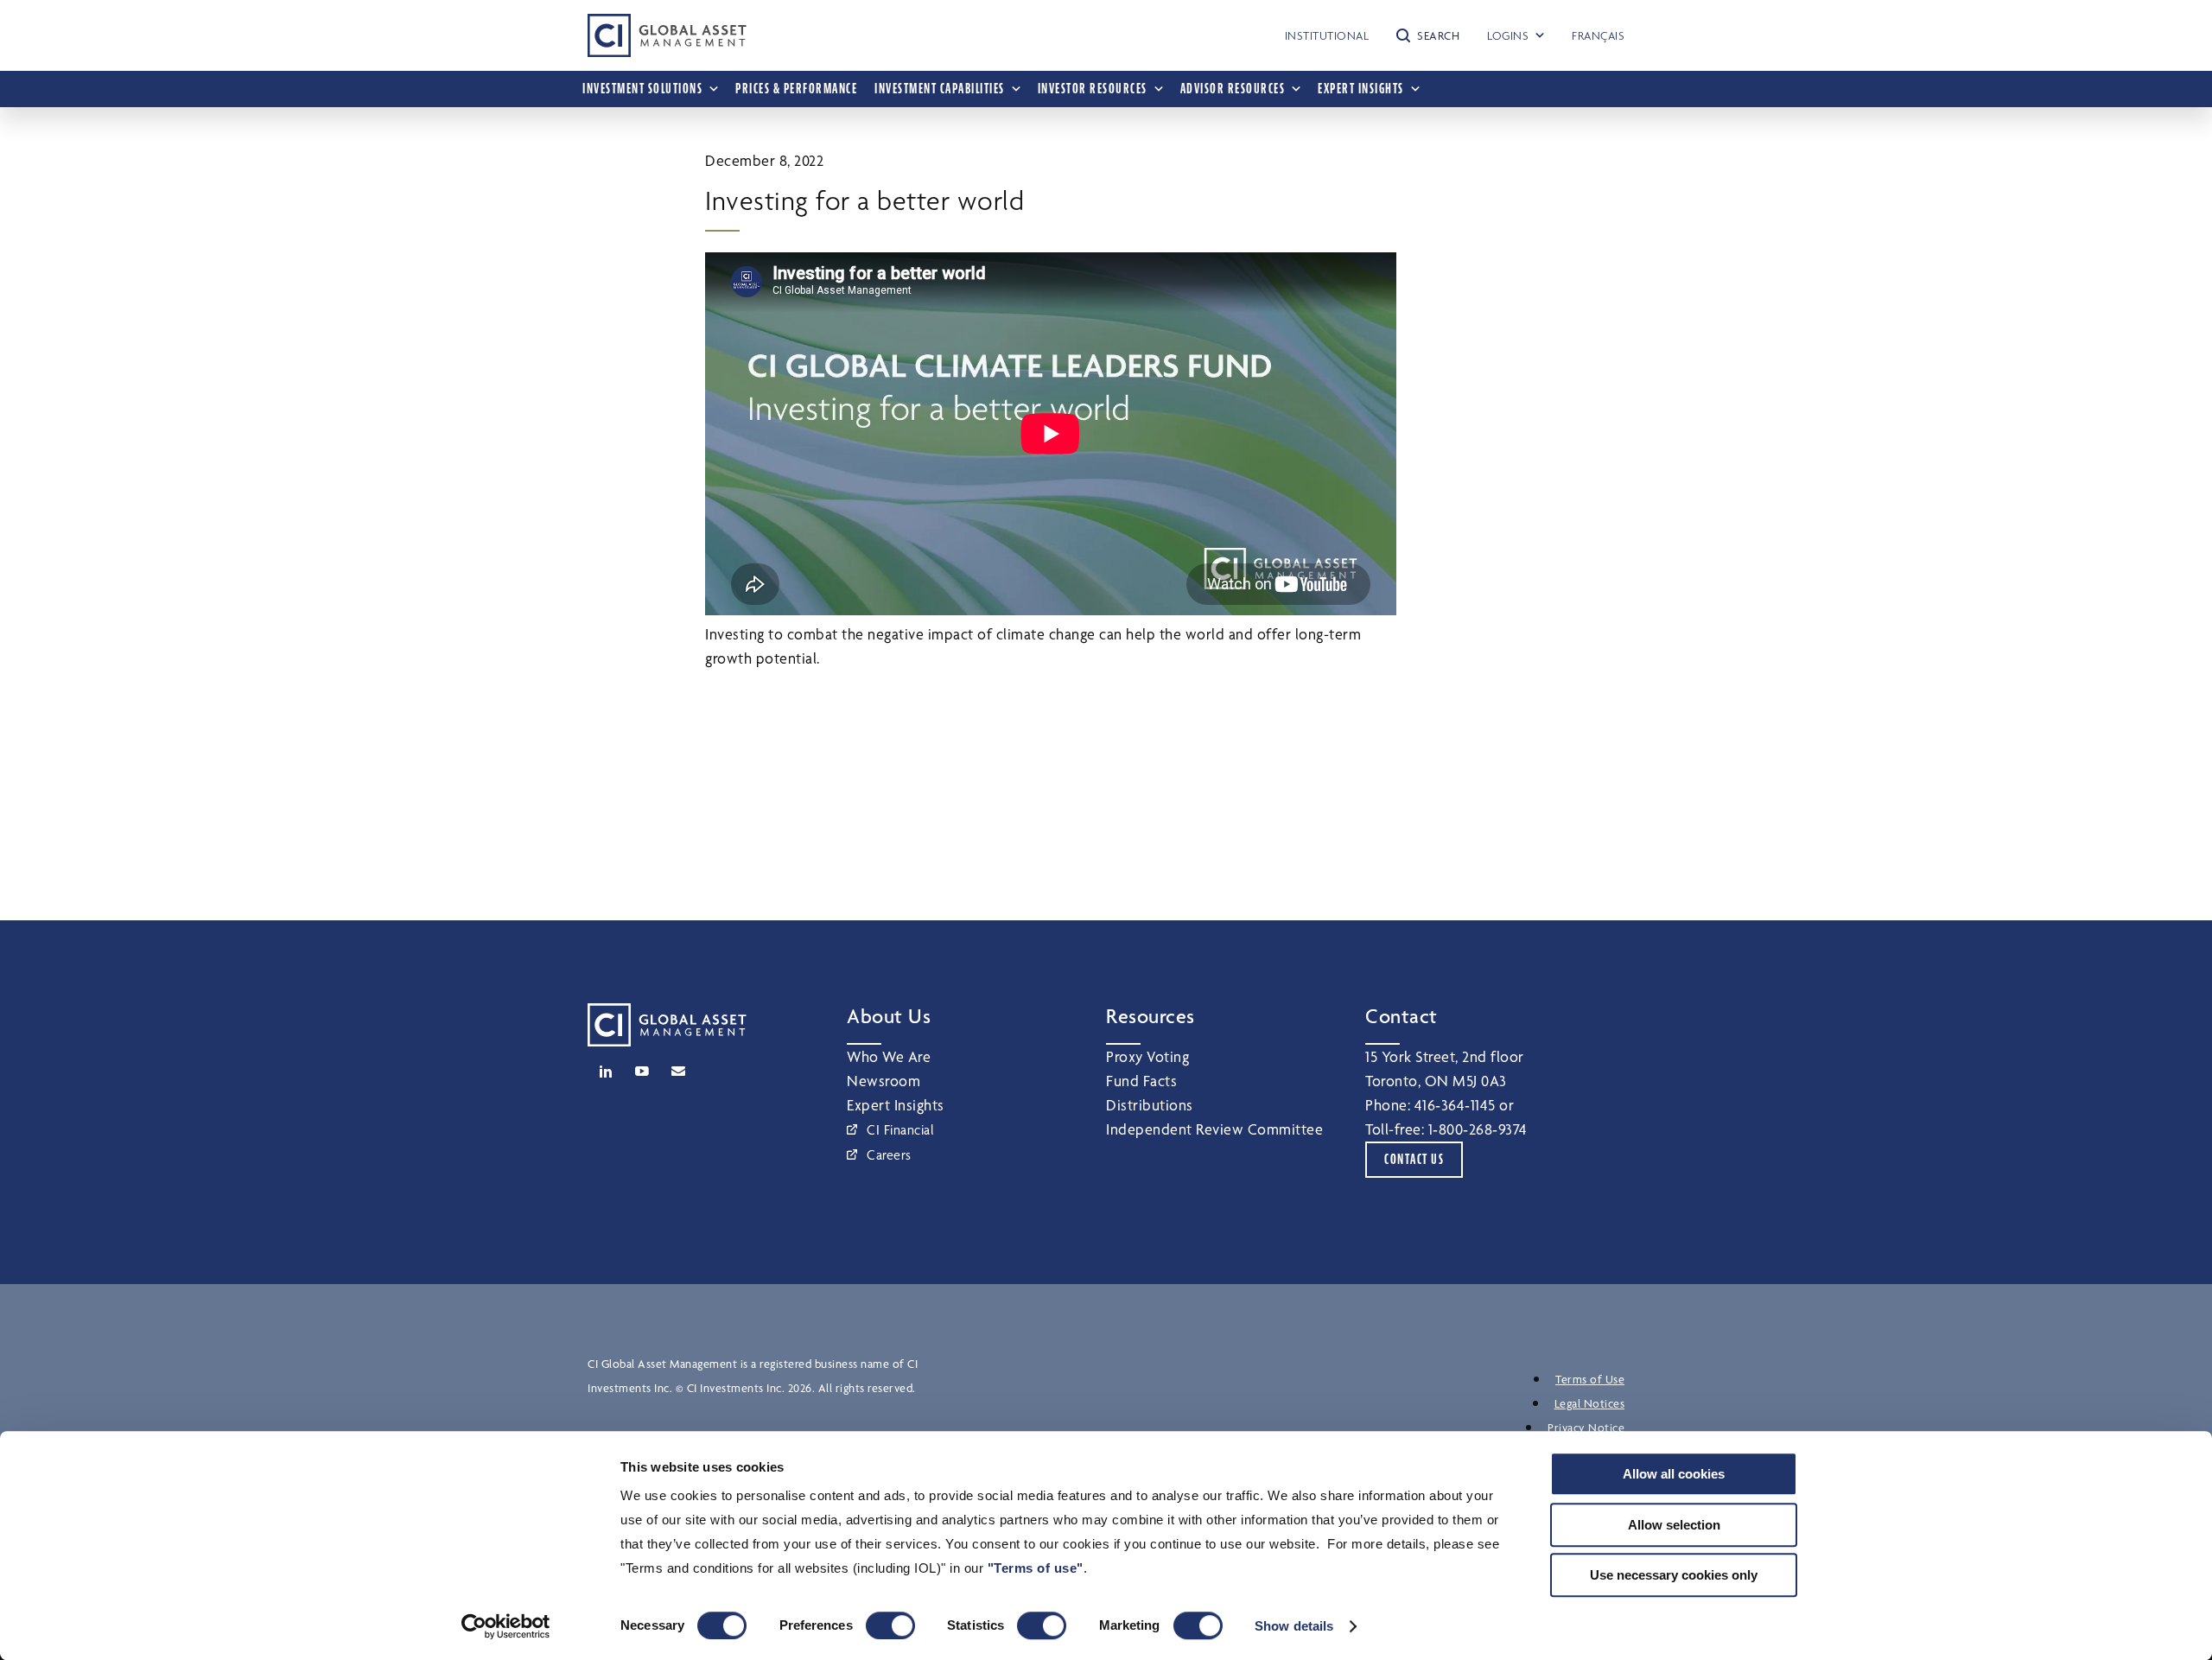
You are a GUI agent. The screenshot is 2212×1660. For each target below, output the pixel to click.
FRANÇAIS (1598, 35)
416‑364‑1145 (1455, 1105)
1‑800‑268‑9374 (1478, 1129)
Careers (889, 1155)
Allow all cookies (1674, 1474)
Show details (1294, 1626)
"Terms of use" (1036, 1568)
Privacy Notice (1586, 1428)
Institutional (1327, 35)
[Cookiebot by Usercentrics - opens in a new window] (506, 1626)
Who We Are (889, 1056)
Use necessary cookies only (1674, 1575)
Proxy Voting (1147, 1056)
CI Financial (900, 1130)
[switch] (890, 1625)
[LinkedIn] (606, 1072)
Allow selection (1674, 1525)
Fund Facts (1141, 1081)
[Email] (678, 1072)
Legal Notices (1590, 1403)
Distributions (1150, 1105)
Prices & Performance (796, 89)
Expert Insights (896, 1105)
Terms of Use (1590, 1379)
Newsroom (884, 1081)
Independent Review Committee (1214, 1129)
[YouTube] (642, 1072)
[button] (1428, 35)
